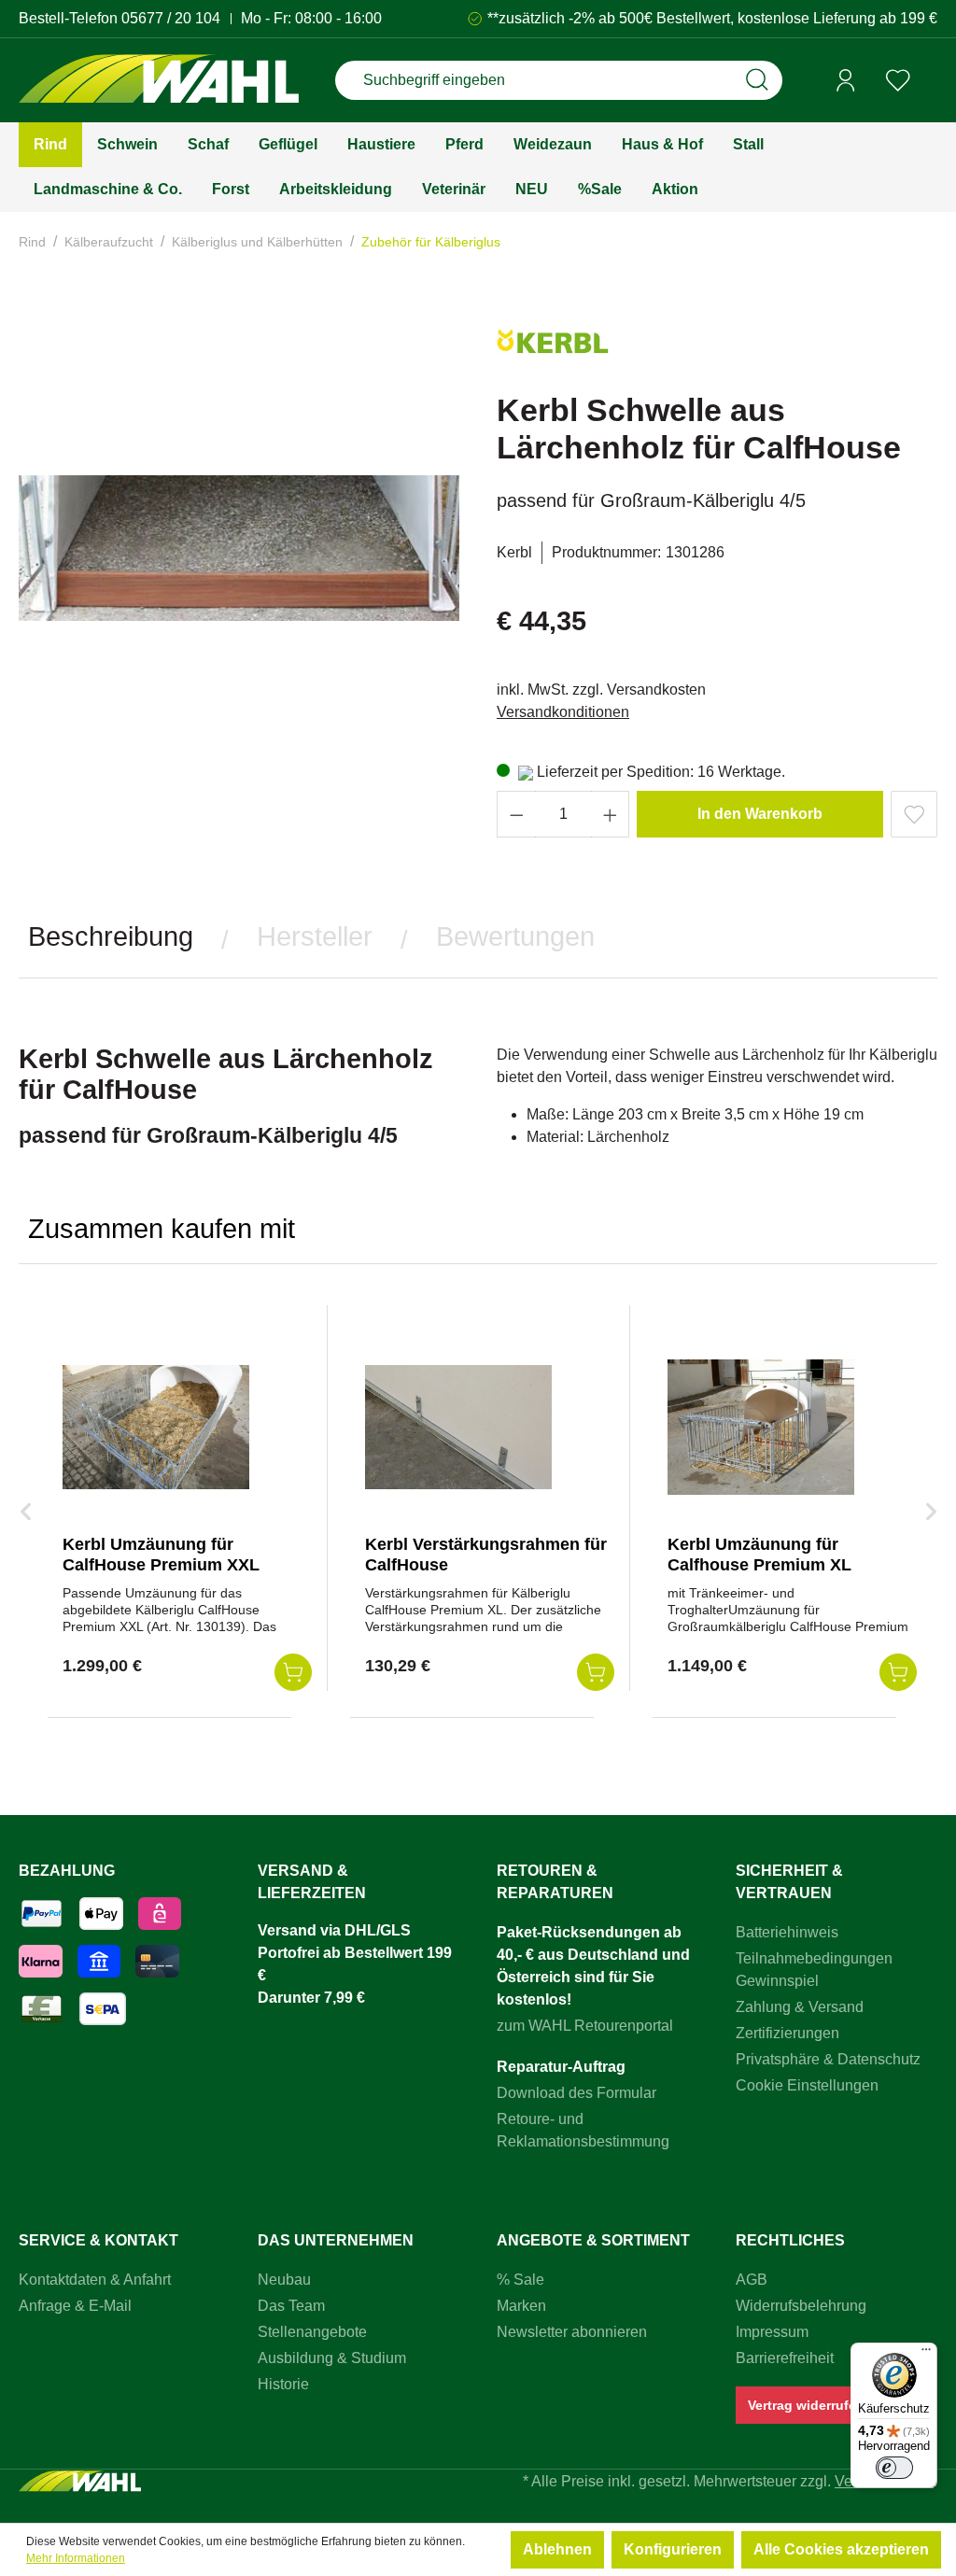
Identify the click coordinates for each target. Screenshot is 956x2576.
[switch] (894, 2468)
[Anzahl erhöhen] (611, 814)
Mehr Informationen (76, 2558)
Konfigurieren (673, 2549)
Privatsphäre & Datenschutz (828, 2059)
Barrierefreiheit (785, 2358)
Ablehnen (557, 2549)
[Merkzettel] (898, 80)
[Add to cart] (293, 1672)
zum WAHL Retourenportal (585, 2026)
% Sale (520, 2280)
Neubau (284, 2280)
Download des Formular (576, 2093)
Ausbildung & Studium (332, 2358)
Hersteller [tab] (315, 936)
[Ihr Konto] (846, 80)
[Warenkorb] (931, 81)
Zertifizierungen (787, 2033)
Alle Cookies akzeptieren (841, 2549)
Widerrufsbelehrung (801, 2306)
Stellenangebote (312, 2332)
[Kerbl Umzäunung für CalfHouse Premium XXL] (156, 1427)
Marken (521, 2306)
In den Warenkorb (760, 814)
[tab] (111, 937)
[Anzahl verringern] (516, 814)
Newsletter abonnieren (572, 2332)
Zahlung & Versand (800, 2007)
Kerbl (514, 552)
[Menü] (926, 2354)
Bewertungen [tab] (515, 936)
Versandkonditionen (563, 712)
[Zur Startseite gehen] (159, 81)
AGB (752, 2280)
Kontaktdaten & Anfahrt (95, 2280)
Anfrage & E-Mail (75, 2306)
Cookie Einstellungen (807, 2085)
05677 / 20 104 (171, 18)
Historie (283, 2384)
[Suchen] (757, 80)
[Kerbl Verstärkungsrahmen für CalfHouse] (458, 1427)
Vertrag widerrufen (806, 2405)
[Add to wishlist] (914, 814)
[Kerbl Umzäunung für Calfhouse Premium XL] (761, 1427)
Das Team (291, 2306)
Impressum (772, 2332)
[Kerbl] (553, 349)
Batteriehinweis (787, 1932)
